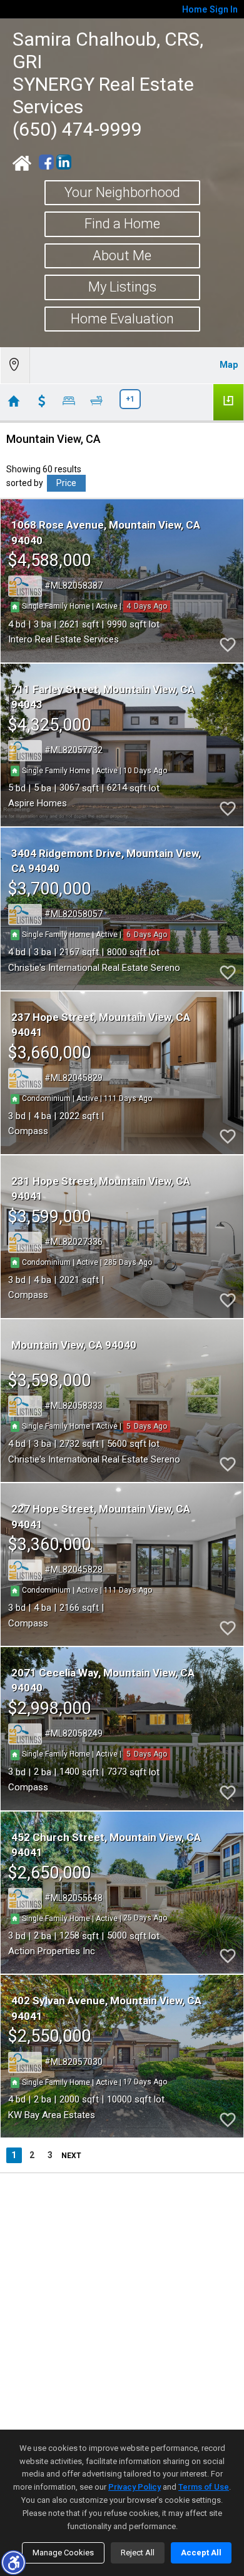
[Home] (22, 163)
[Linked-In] (64, 162)
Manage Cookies (63, 2553)
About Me (122, 256)
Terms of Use (204, 2487)
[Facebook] (46, 162)
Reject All (138, 2553)
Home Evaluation (122, 319)
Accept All (201, 2553)
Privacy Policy (135, 2487)
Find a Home (122, 224)
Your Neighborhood (122, 192)
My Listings (122, 287)
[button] (13, 2562)
